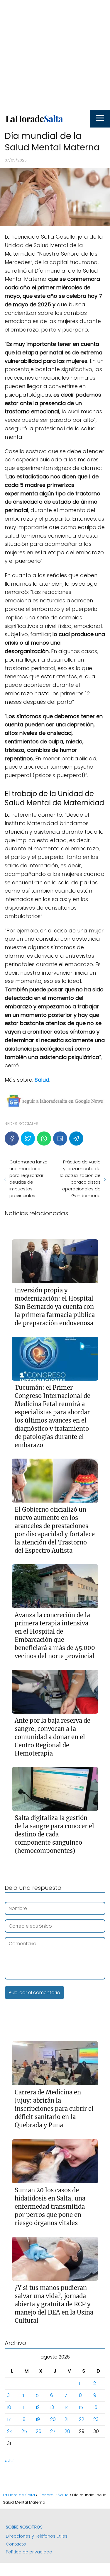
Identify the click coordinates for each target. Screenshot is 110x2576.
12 (38, 2407)
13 (52, 2407)
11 (23, 2407)
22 (82, 2419)
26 (39, 2431)
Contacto (16, 2544)
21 (66, 2419)
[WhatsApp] (44, 1139)
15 (81, 2407)
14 (67, 2407)
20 (53, 2419)
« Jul (10, 2461)
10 (9, 2407)
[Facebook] (12, 1139)
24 (10, 2431)
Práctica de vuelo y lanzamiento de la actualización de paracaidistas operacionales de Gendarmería (80, 1179)
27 (53, 2431)
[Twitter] (28, 1139)
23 (96, 2419)
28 (67, 2431)
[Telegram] (76, 1139)
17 (9, 2419)
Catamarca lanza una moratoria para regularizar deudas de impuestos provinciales (28, 1179)
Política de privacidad (29, 2552)
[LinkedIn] (60, 1139)
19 (38, 2419)
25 (24, 2431)
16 (95, 2407)
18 (23, 2419)
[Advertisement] (55, 55)
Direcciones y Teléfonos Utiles (37, 2536)
